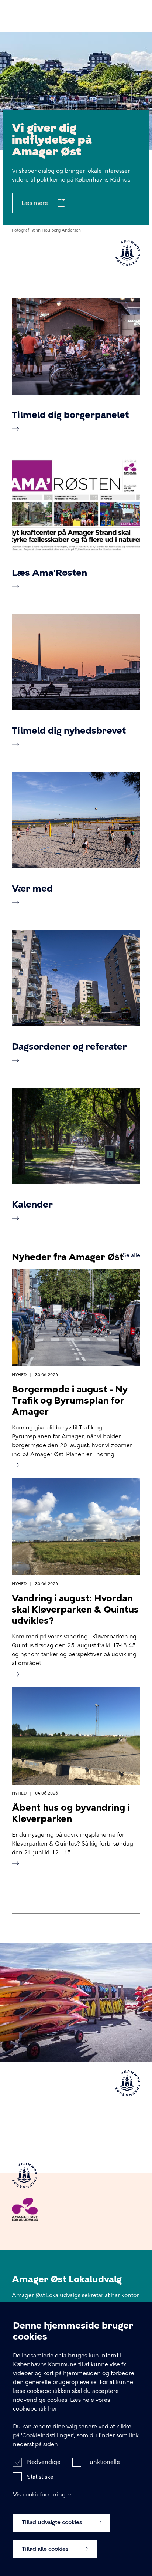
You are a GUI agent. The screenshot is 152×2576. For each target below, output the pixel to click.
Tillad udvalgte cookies (53, 2522)
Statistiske (40, 2477)
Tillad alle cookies (46, 2549)
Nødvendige (44, 2462)
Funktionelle (103, 2462)
